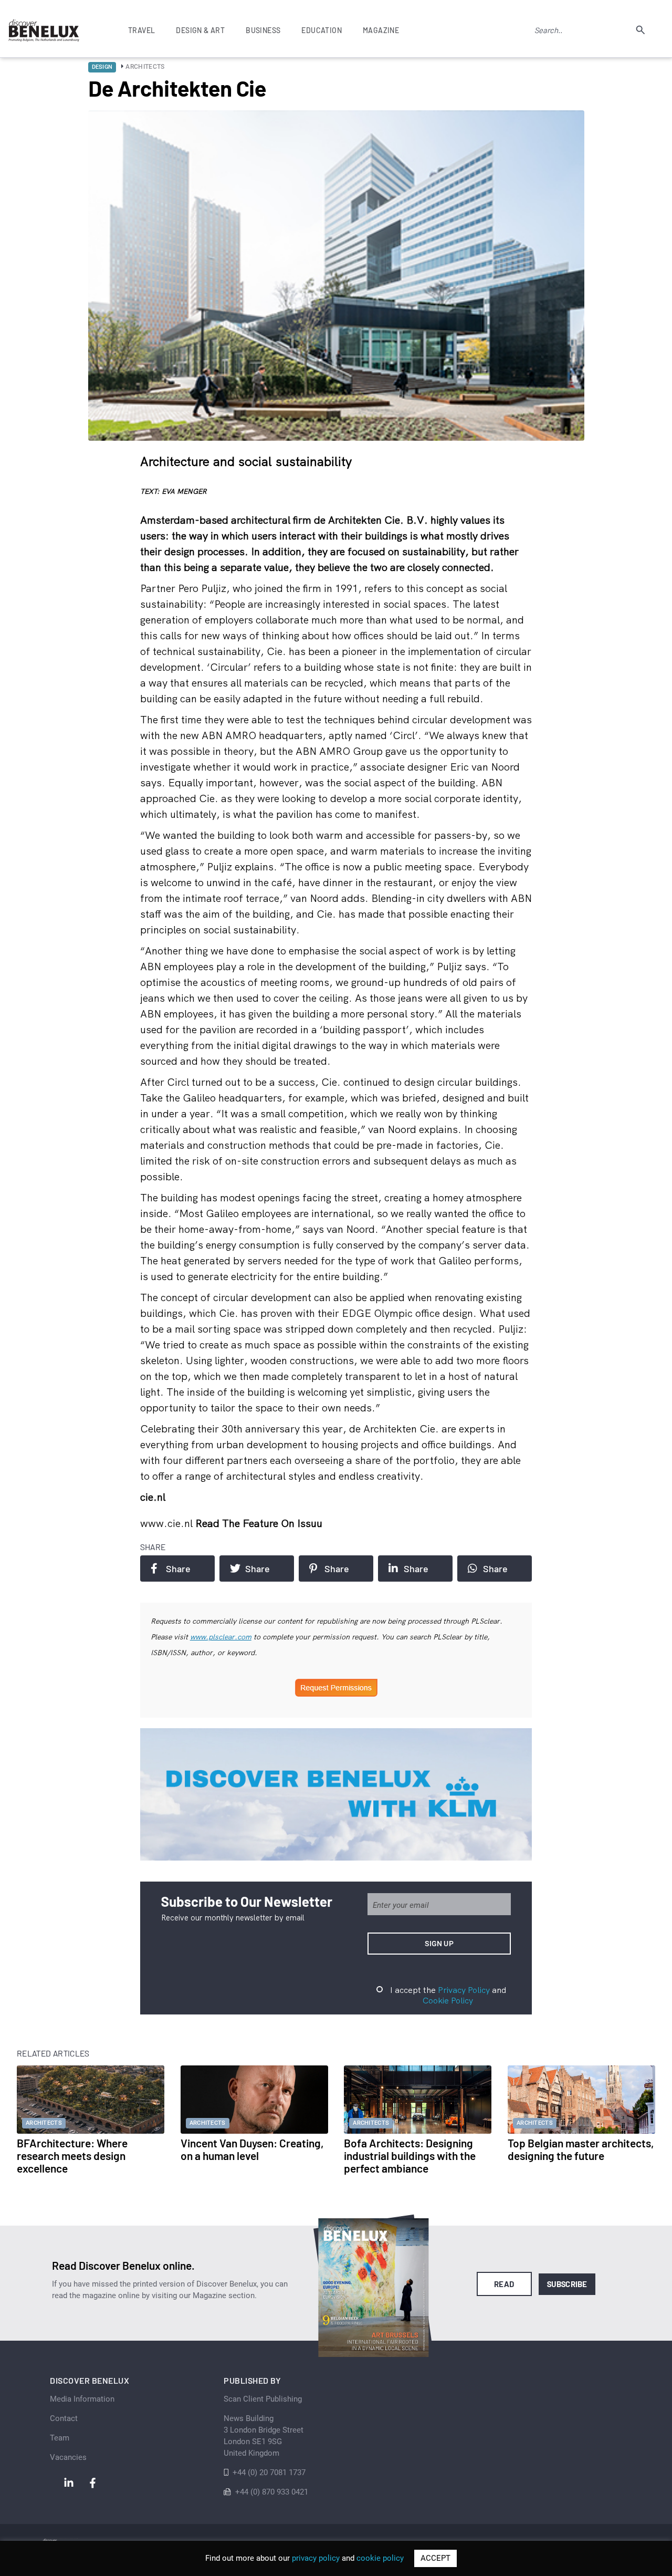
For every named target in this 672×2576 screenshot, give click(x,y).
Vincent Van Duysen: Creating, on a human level (252, 2149)
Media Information (82, 2399)
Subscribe (567, 2284)
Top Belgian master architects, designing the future (581, 2149)
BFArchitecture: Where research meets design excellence (72, 2156)
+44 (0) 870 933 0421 (272, 2492)
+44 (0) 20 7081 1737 (269, 2473)
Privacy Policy (464, 1990)
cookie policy (380, 2558)
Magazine (381, 30)
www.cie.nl (168, 1523)
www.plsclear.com (221, 1637)
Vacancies (68, 2457)
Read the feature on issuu (259, 1523)
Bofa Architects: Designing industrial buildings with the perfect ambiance (410, 2156)
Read (504, 2284)
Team (60, 2438)
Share (178, 1569)
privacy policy (316, 2558)
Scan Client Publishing (263, 2399)
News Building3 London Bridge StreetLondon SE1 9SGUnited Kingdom (264, 2436)
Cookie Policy (448, 2000)
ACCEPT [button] (435, 2558)
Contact (64, 2418)
